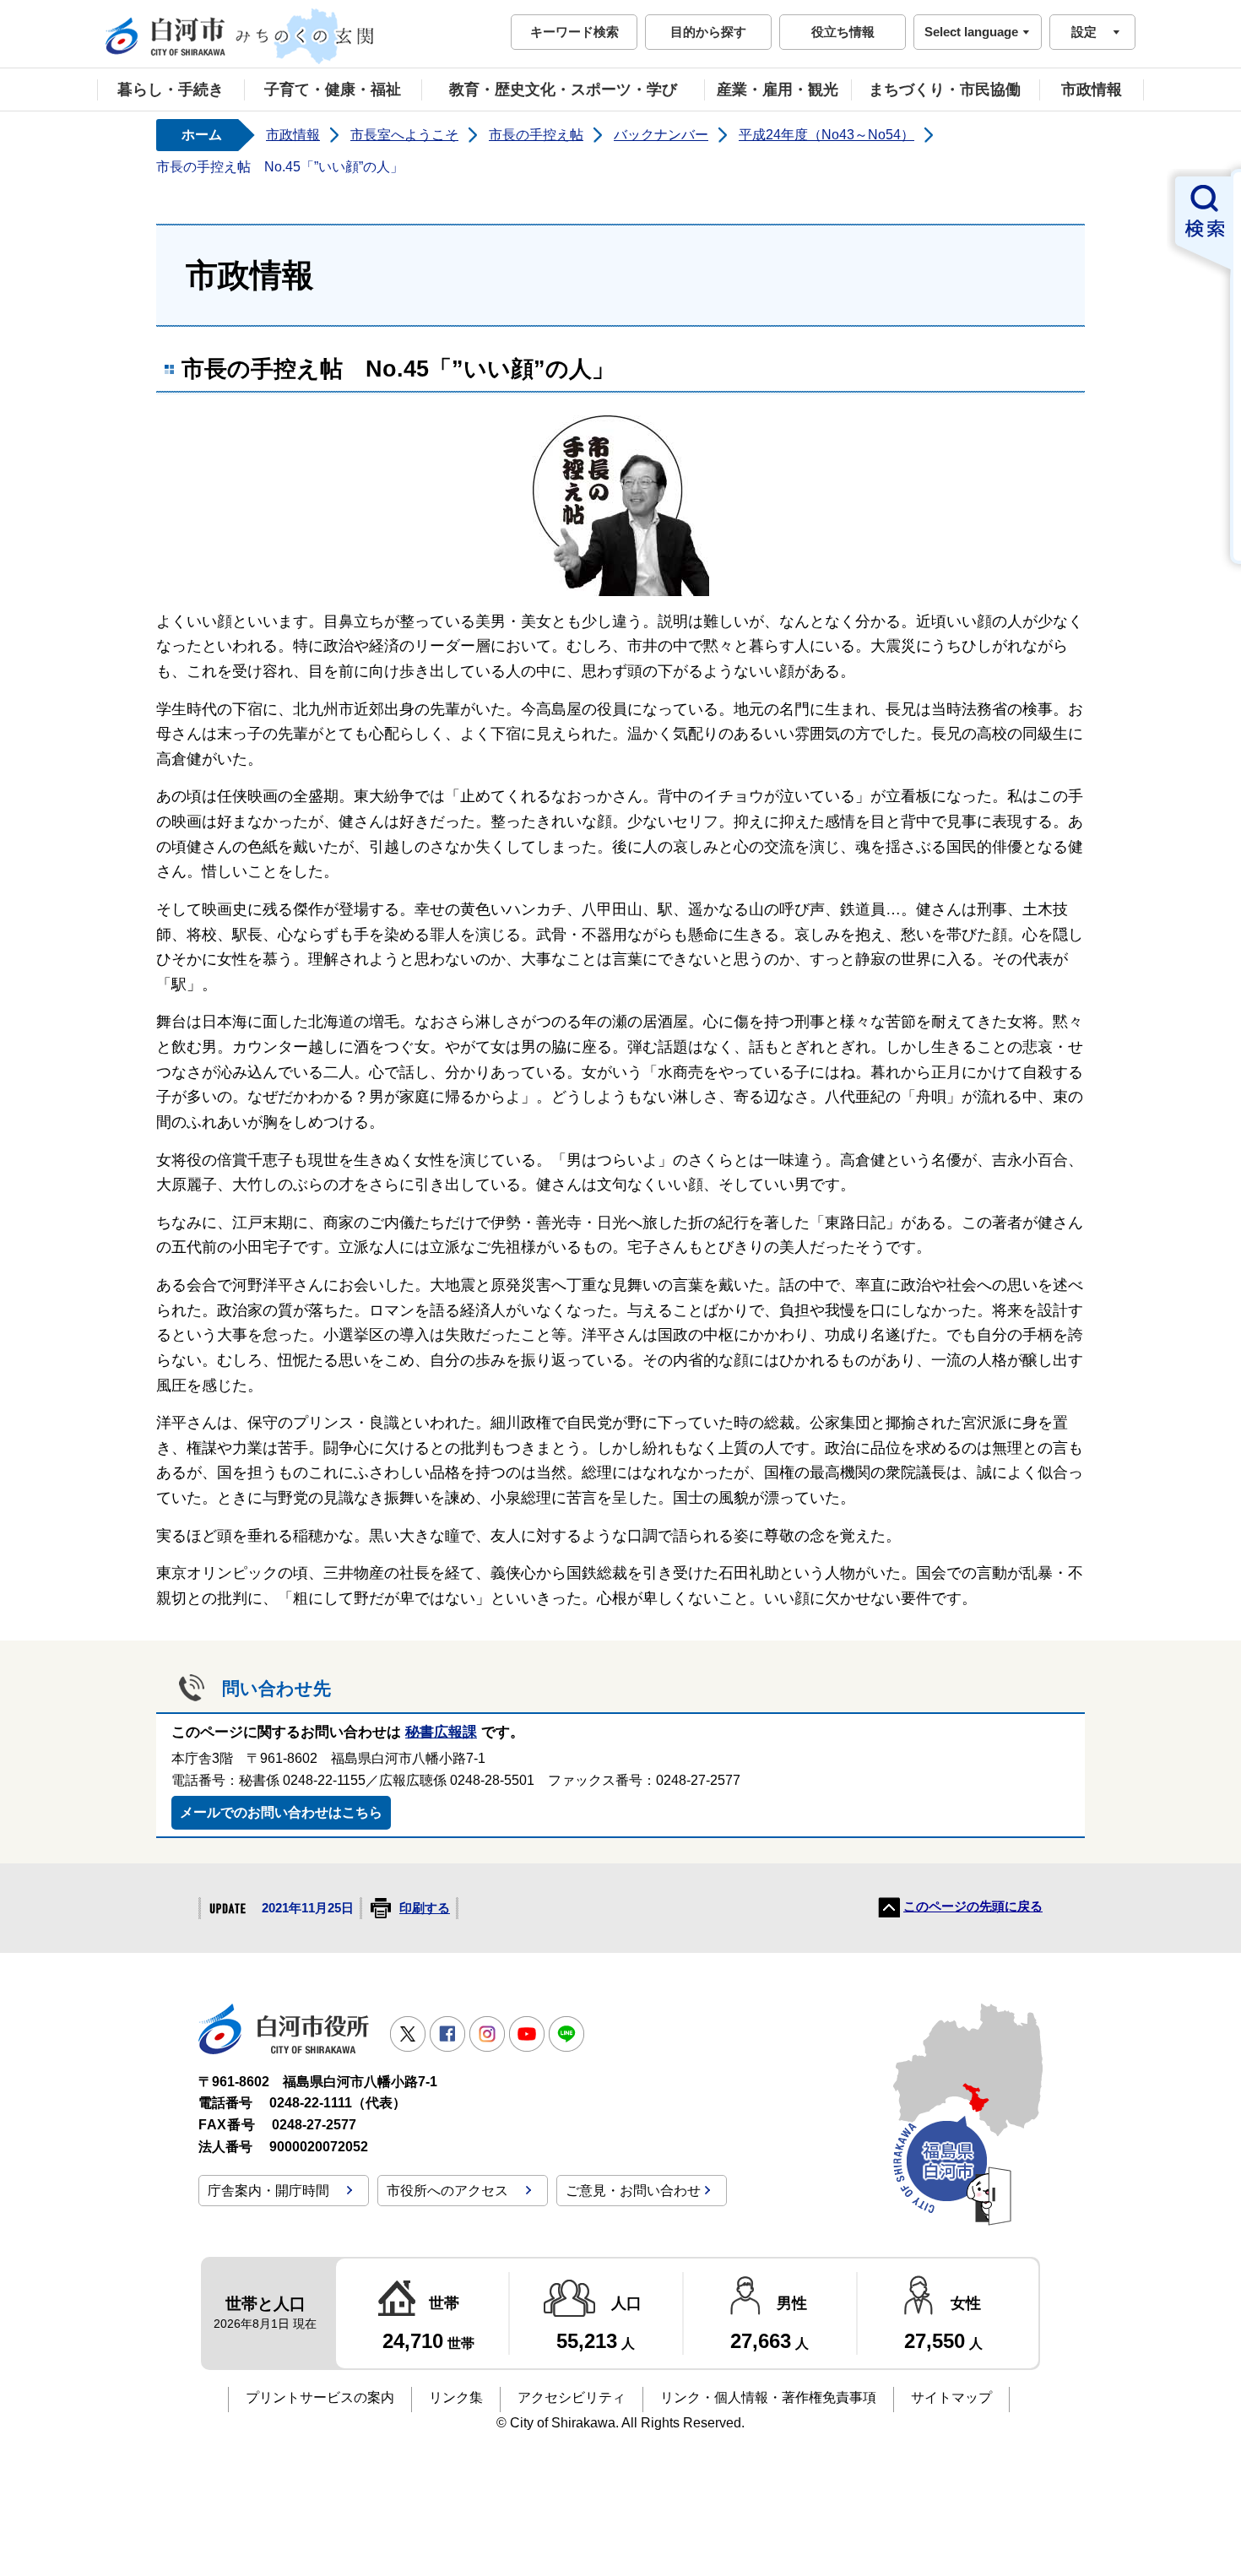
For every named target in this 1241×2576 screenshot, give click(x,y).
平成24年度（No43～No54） (826, 135)
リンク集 (456, 2397)
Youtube (527, 2034)
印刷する (425, 1908)
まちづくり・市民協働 (945, 89)
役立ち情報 (843, 32)
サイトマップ (951, 2397)
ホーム (202, 135)
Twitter (408, 2034)
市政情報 (1092, 89)
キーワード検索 (574, 32)
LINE (566, 2034)
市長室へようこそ (404, 135)
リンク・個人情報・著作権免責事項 (768, 2397)
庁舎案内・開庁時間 (268, 2191)
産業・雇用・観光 (778, 89)
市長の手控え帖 (536, 135)
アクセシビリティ (572, 2397)
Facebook (447, 2034)
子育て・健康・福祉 (333, 89)
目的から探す (708, 32)
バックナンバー (661, 135)
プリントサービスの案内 (320, 2397)
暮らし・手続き (171, 89)
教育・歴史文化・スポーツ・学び (563, 89)
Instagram (487, 2034)
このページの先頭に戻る (973, 1906)
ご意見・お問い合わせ (633, 2191)
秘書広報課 (441, 1732)
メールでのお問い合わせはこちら (281, 1812)
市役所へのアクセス (447, 2191)
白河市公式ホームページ (241, 36)
